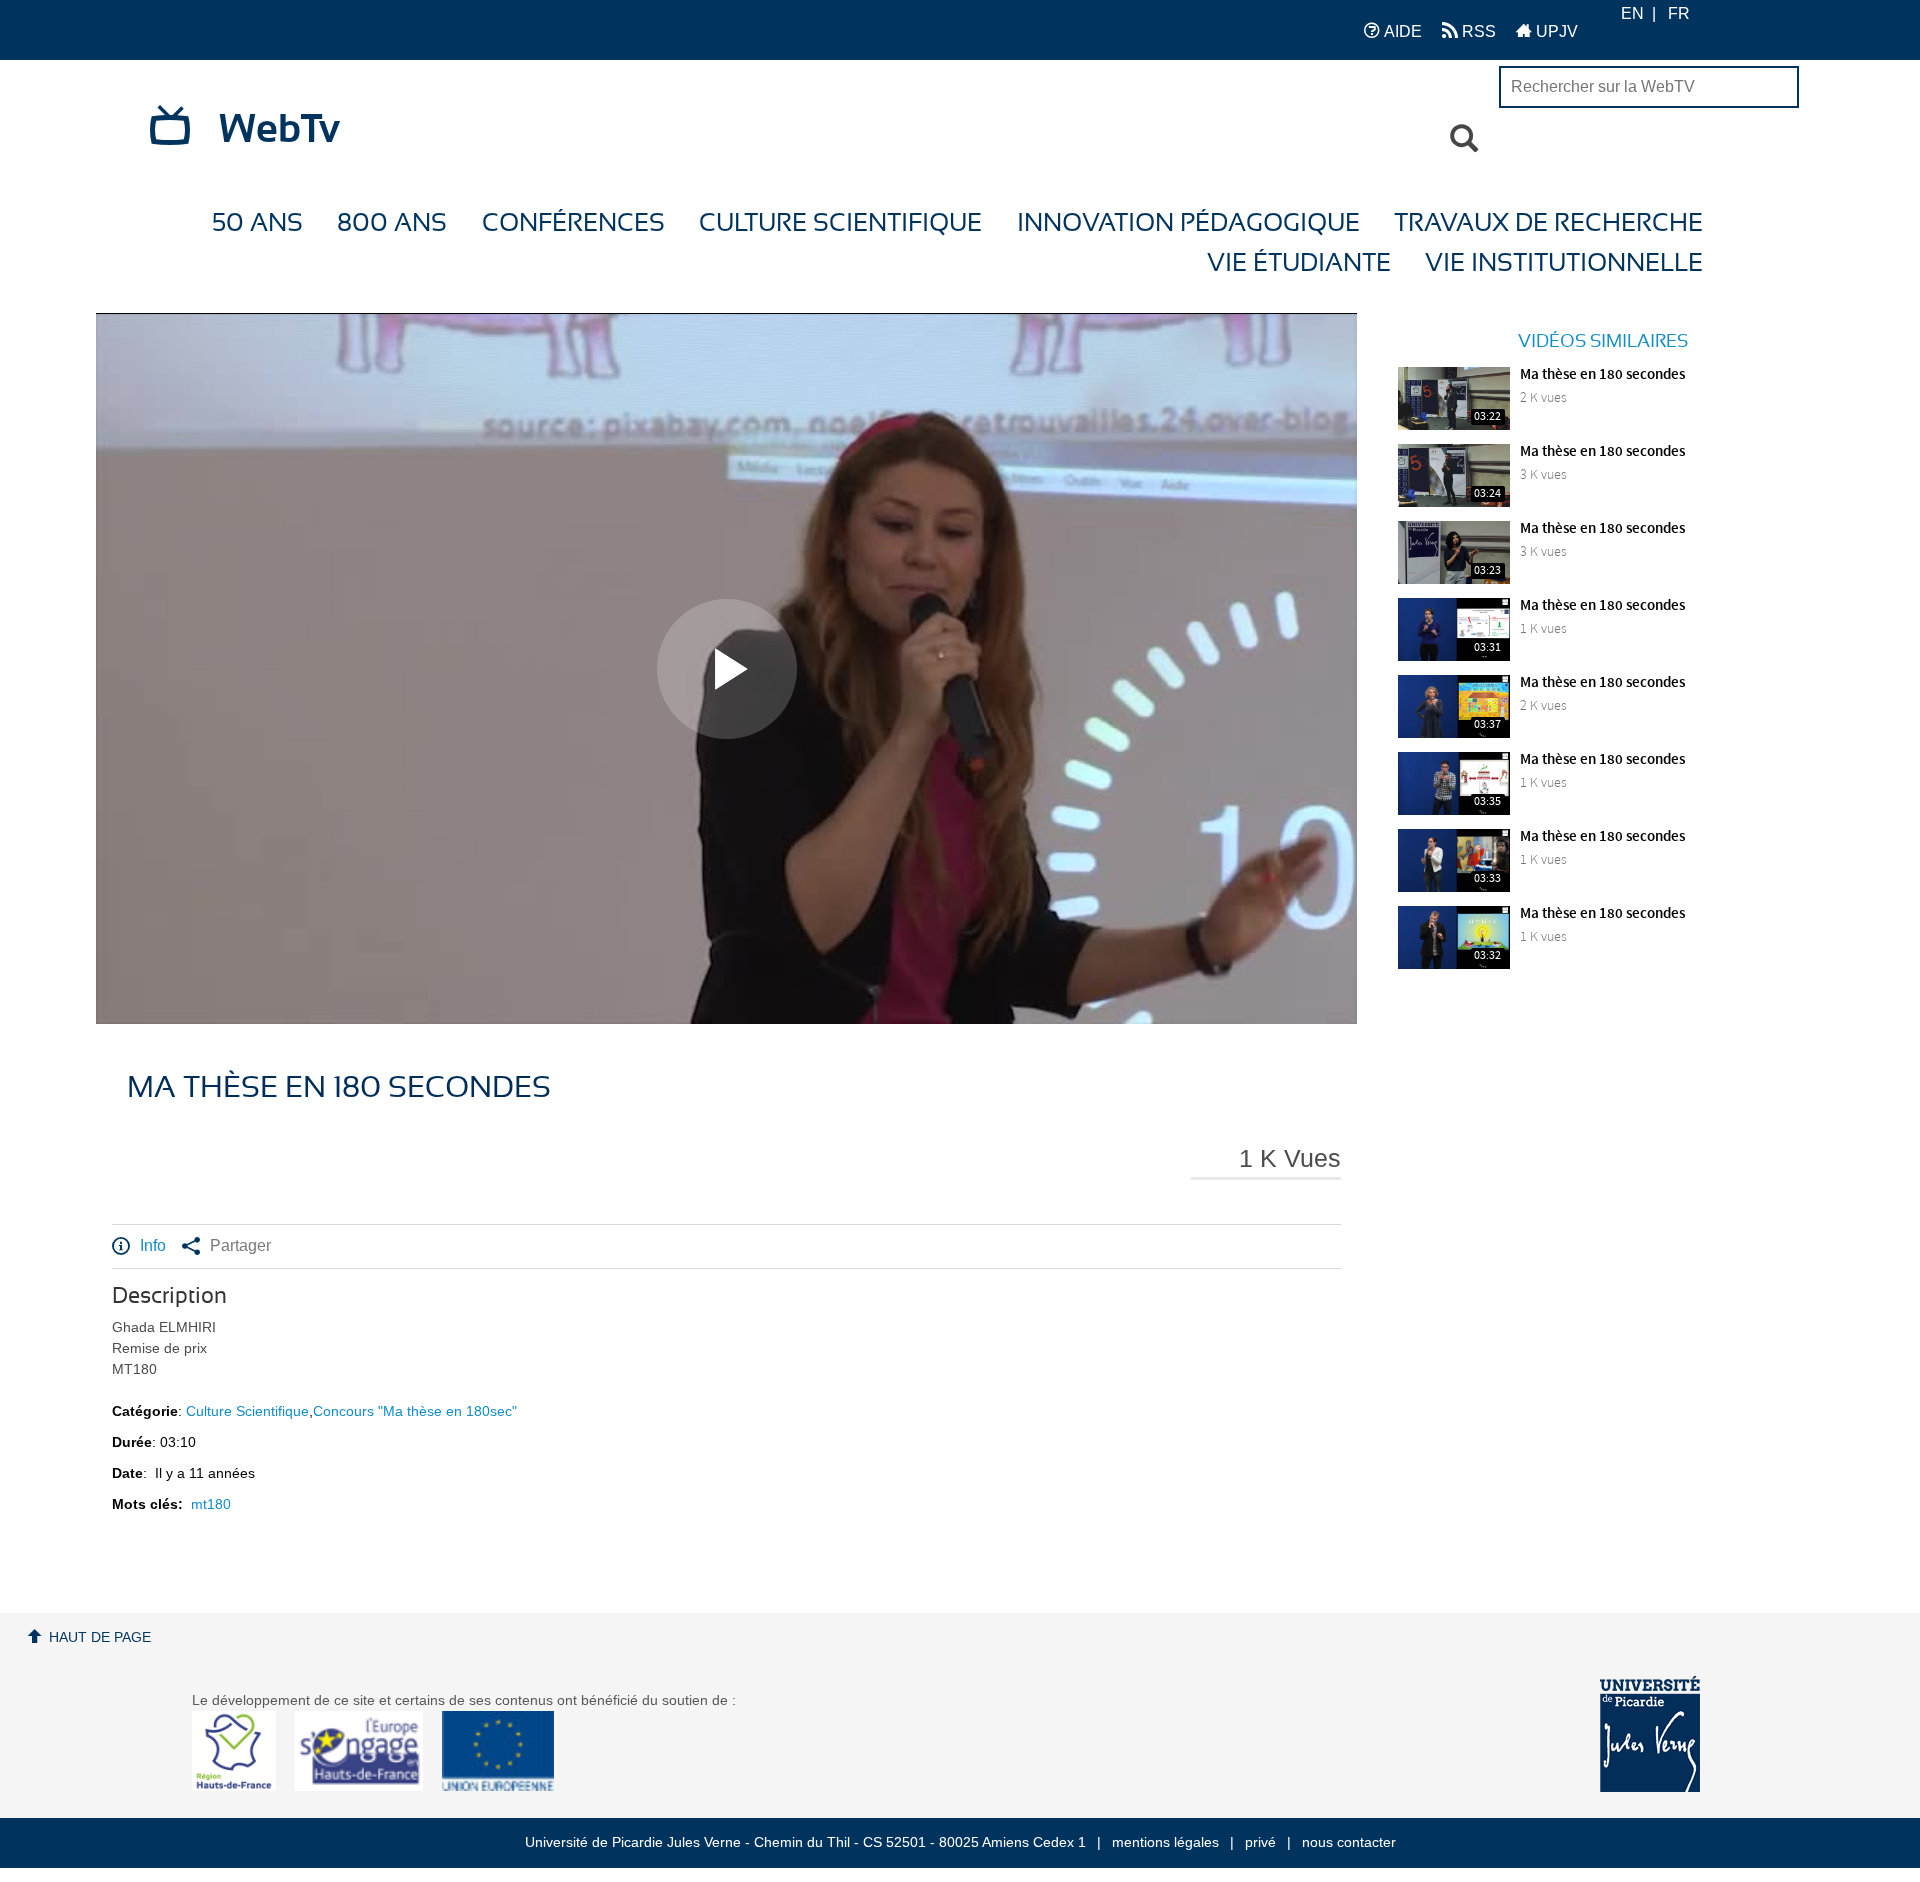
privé (1260, 1842)
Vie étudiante (1299, 263)
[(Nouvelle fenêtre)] (1650, 1734)
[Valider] (1464, 139)
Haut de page (100, 1637)
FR (1679, 13)
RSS (1477, 31)
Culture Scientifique (840, 223)
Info (153, 1245)
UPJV (1555, 31)
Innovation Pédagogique (1188, 223)
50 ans (257, 223)
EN (1632, 13)
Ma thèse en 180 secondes (1602, 375)
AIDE (1401, 31)
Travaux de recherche (1548, 223)
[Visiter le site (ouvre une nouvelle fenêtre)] (241, 1786)
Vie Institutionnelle (1564, 263)
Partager (240, 1245)
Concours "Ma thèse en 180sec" (415, 1411)
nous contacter (1349, 1842)
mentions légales (1165, 1842)
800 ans (392, 223)
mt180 (211, 1504)
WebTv (279, 130)
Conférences (573, 223)
